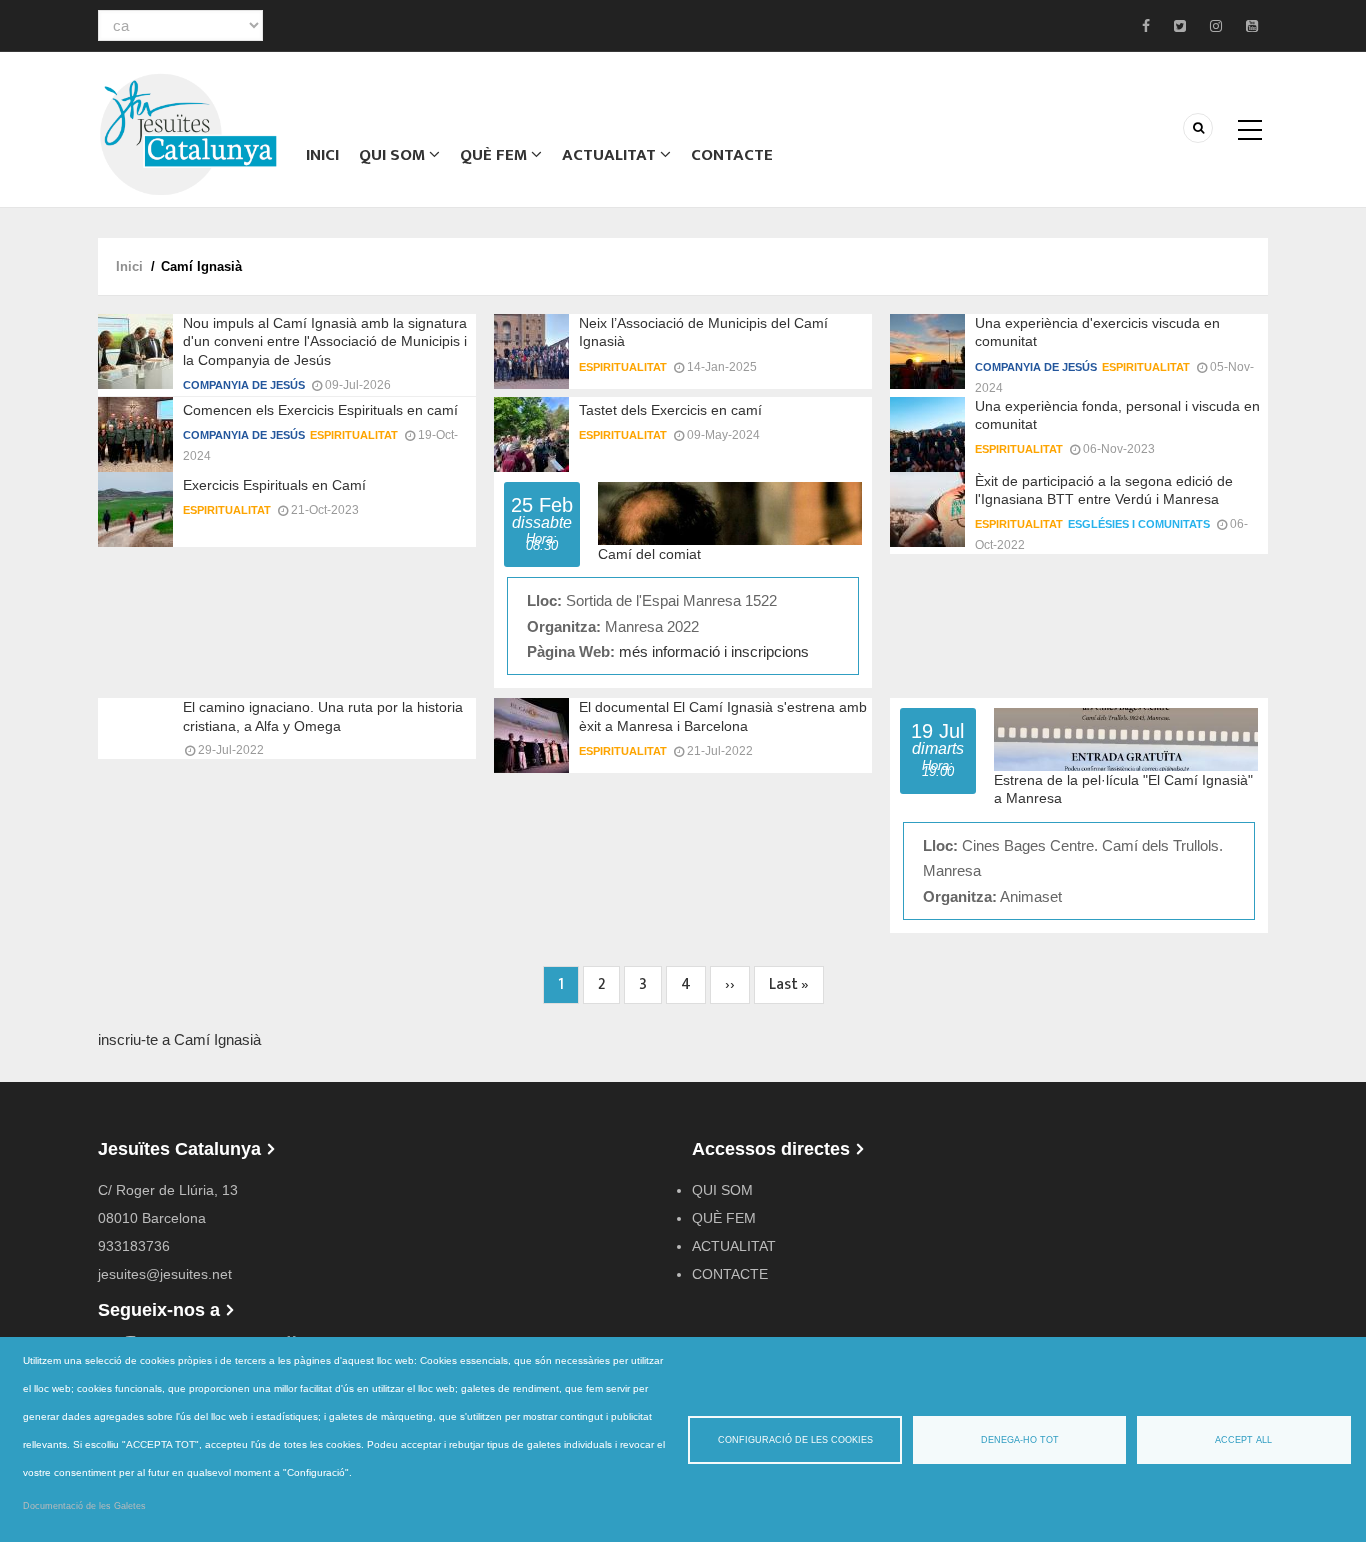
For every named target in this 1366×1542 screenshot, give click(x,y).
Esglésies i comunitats (1139, 524)
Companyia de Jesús (244, 385)
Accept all (1243, 1440)
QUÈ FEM (495, 155)
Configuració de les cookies (795, 1440)
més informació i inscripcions (714, 651)
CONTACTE (732, 155)
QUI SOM (394, 155)
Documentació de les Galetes (84, 1506)
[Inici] (188, 132)
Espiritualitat (623, 367)
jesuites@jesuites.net (165, 1274)
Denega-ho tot (1020, 1440)
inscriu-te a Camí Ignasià (179, 1039)
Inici (322, 155)
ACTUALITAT (611, 155)
